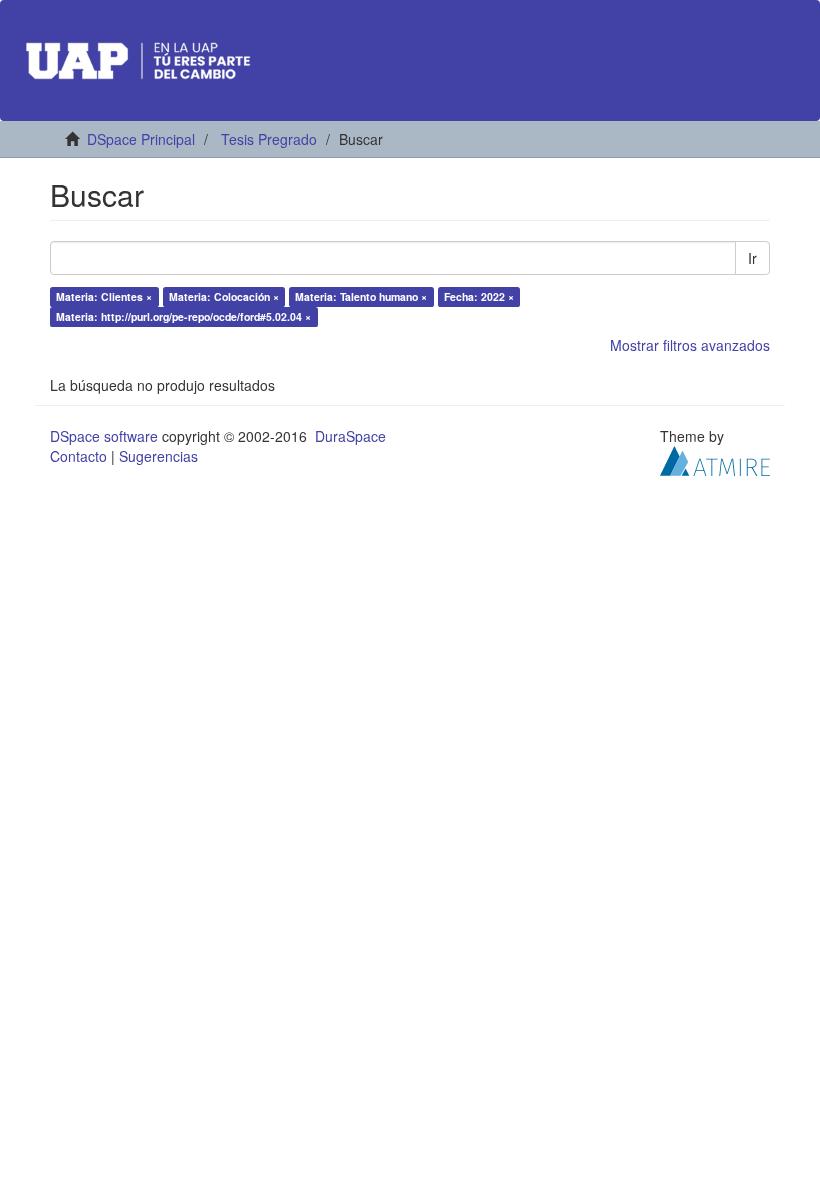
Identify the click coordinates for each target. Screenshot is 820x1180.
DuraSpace (350, 436)
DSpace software (104, 436)
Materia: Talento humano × (361, 296)
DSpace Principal (141, 139)
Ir (752, 258)
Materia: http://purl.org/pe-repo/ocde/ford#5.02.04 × (183, 316)
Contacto (78, 456)
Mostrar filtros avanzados (690, 345)
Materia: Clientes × (104, 296)
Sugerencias (158, 456)
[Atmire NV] (715, 459)
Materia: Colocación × (224, 296)
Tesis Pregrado (269, 139)
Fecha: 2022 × (479, 296)
